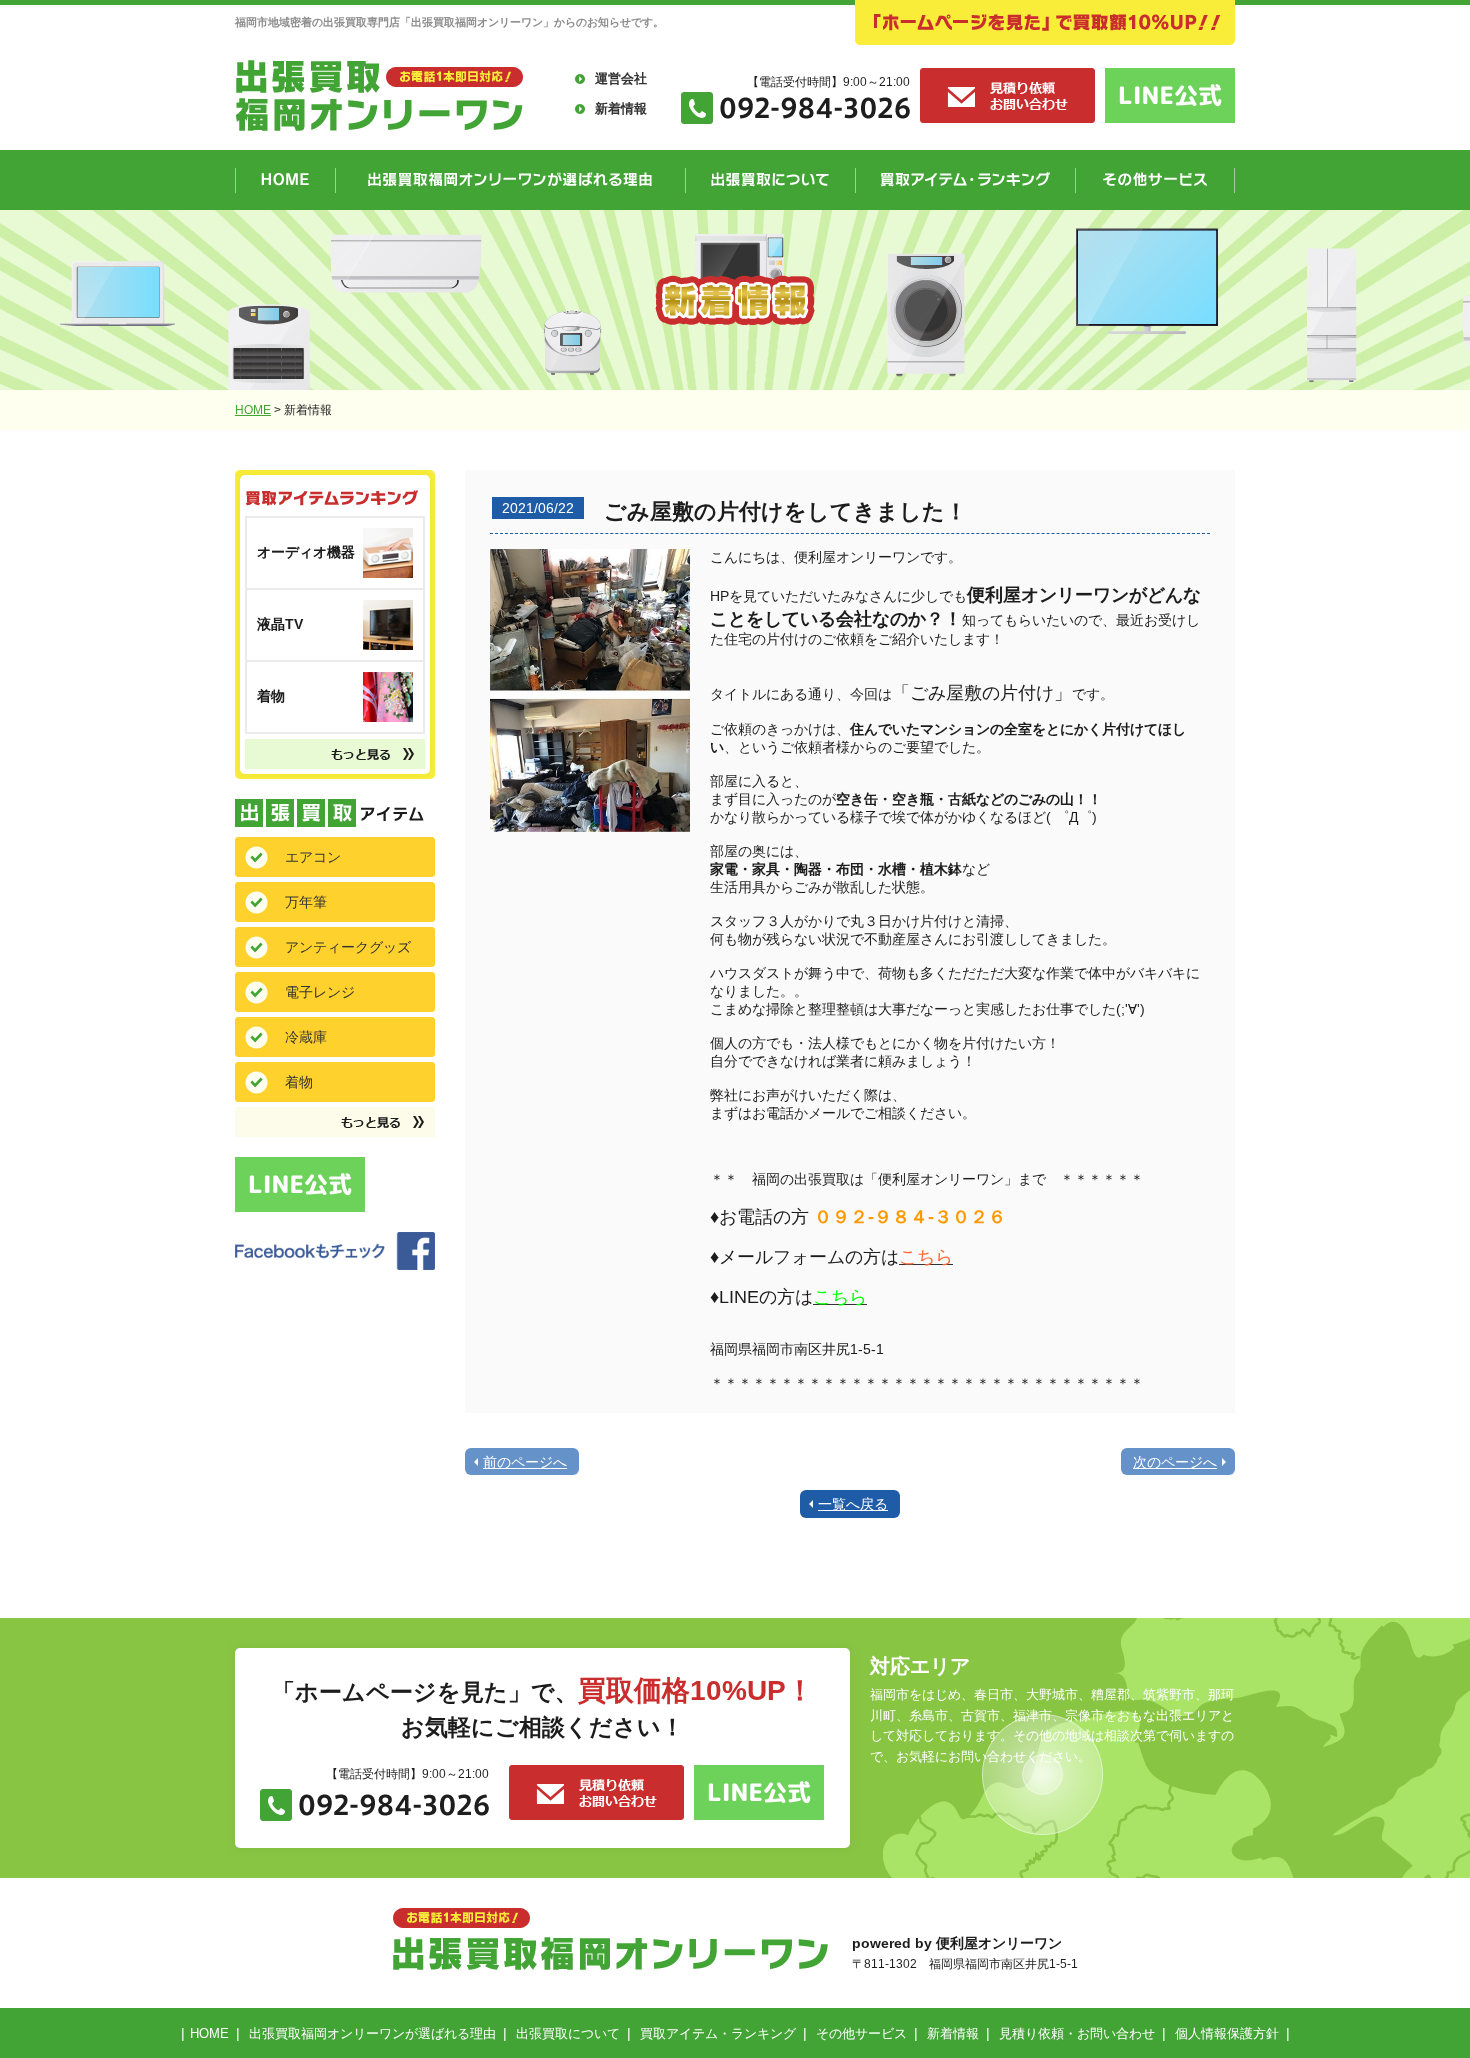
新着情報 (621, 108)
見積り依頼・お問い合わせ (1077, 2033)
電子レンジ (320, 992)
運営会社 (621, 78)
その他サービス (861, 2033)
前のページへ (525, 1462)
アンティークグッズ (348, 947)
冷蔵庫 (306, 1037)
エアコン (313, 857)
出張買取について (568, 2033)
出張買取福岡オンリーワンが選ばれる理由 (372, 2033)
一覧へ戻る (853, 1504)
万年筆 (306, 902)
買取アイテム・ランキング (718, 2033)
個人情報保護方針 (1227, 2033)
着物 (299, 1082)
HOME (253, 410)
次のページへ (1175, 1462)
